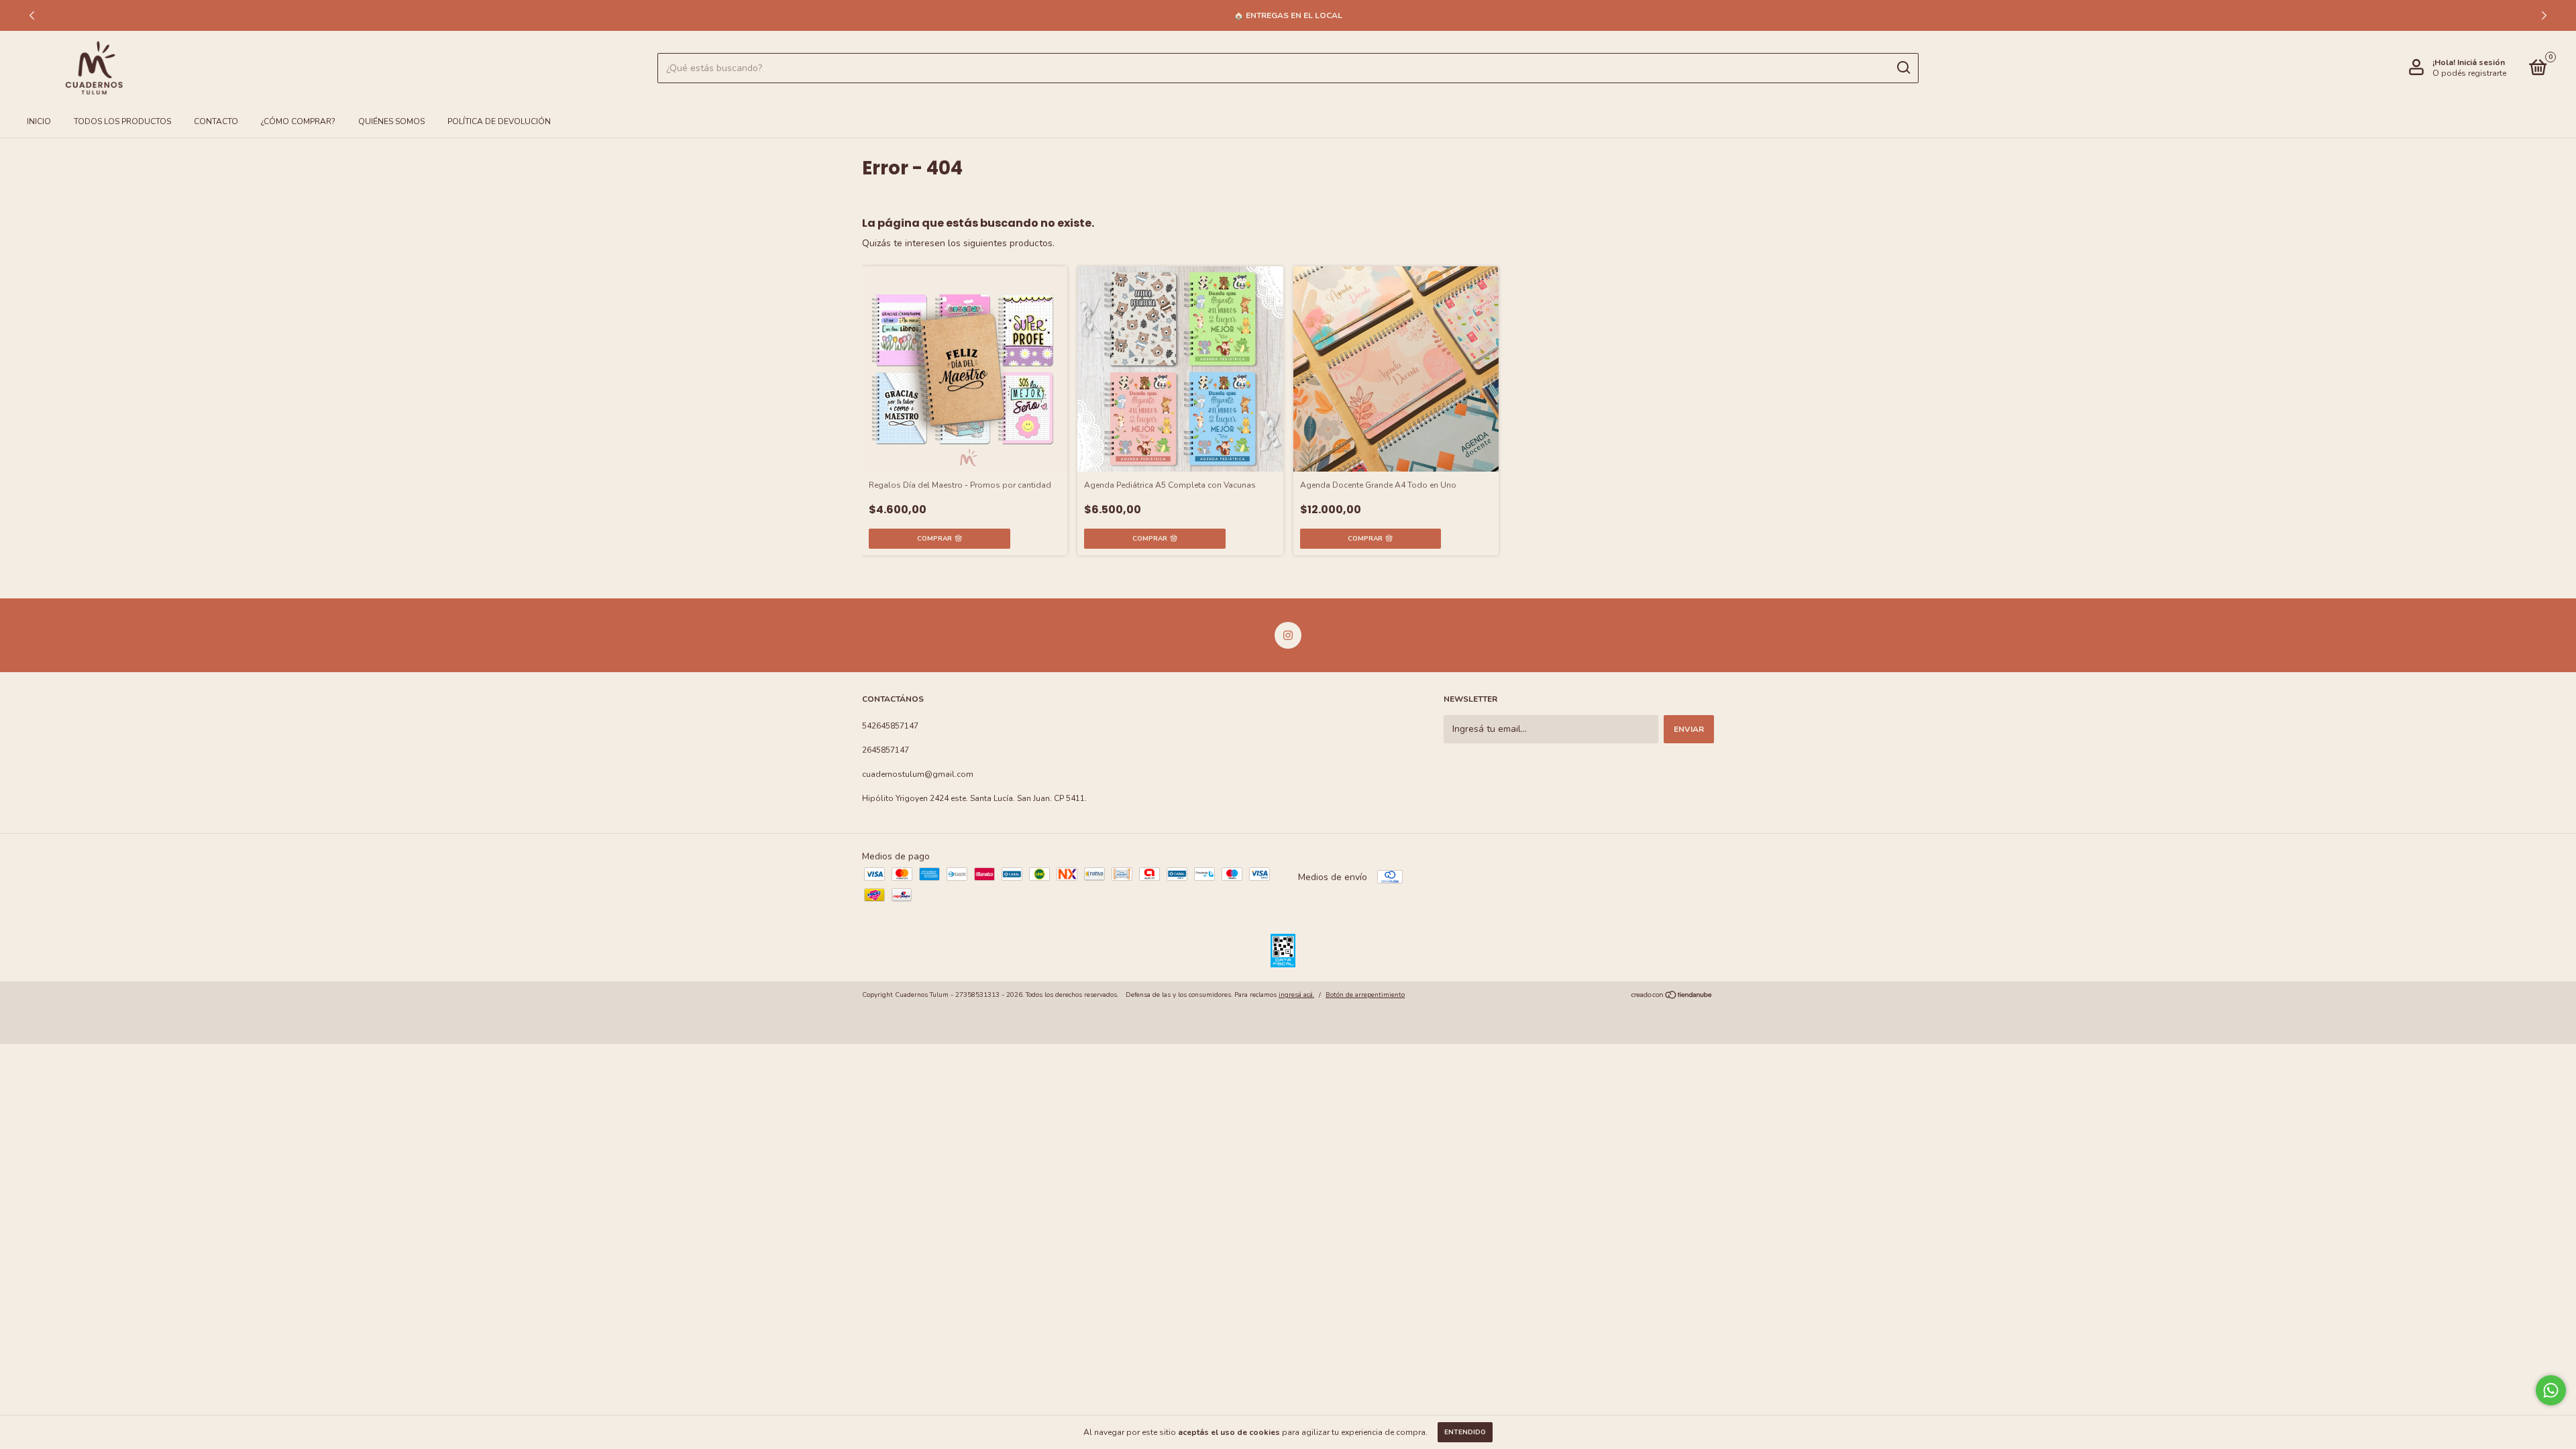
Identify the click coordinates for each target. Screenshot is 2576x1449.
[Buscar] (1903, 68)
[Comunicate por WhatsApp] (2551, 1390)
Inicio (39, 121)
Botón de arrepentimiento (1365, 995)
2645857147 (885, 750)
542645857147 (890, 726)
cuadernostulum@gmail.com (918, 774)
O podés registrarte (2469, 73)
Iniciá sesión (2481, 62)
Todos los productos (122, 121)
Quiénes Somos (391, 121)
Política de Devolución (499, 121)
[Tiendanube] (1672, 997)
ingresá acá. (1296, 995)
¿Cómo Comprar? (298, 121)
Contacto (216, 121)
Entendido (1465, 1432)
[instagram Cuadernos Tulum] (1288, 635)
